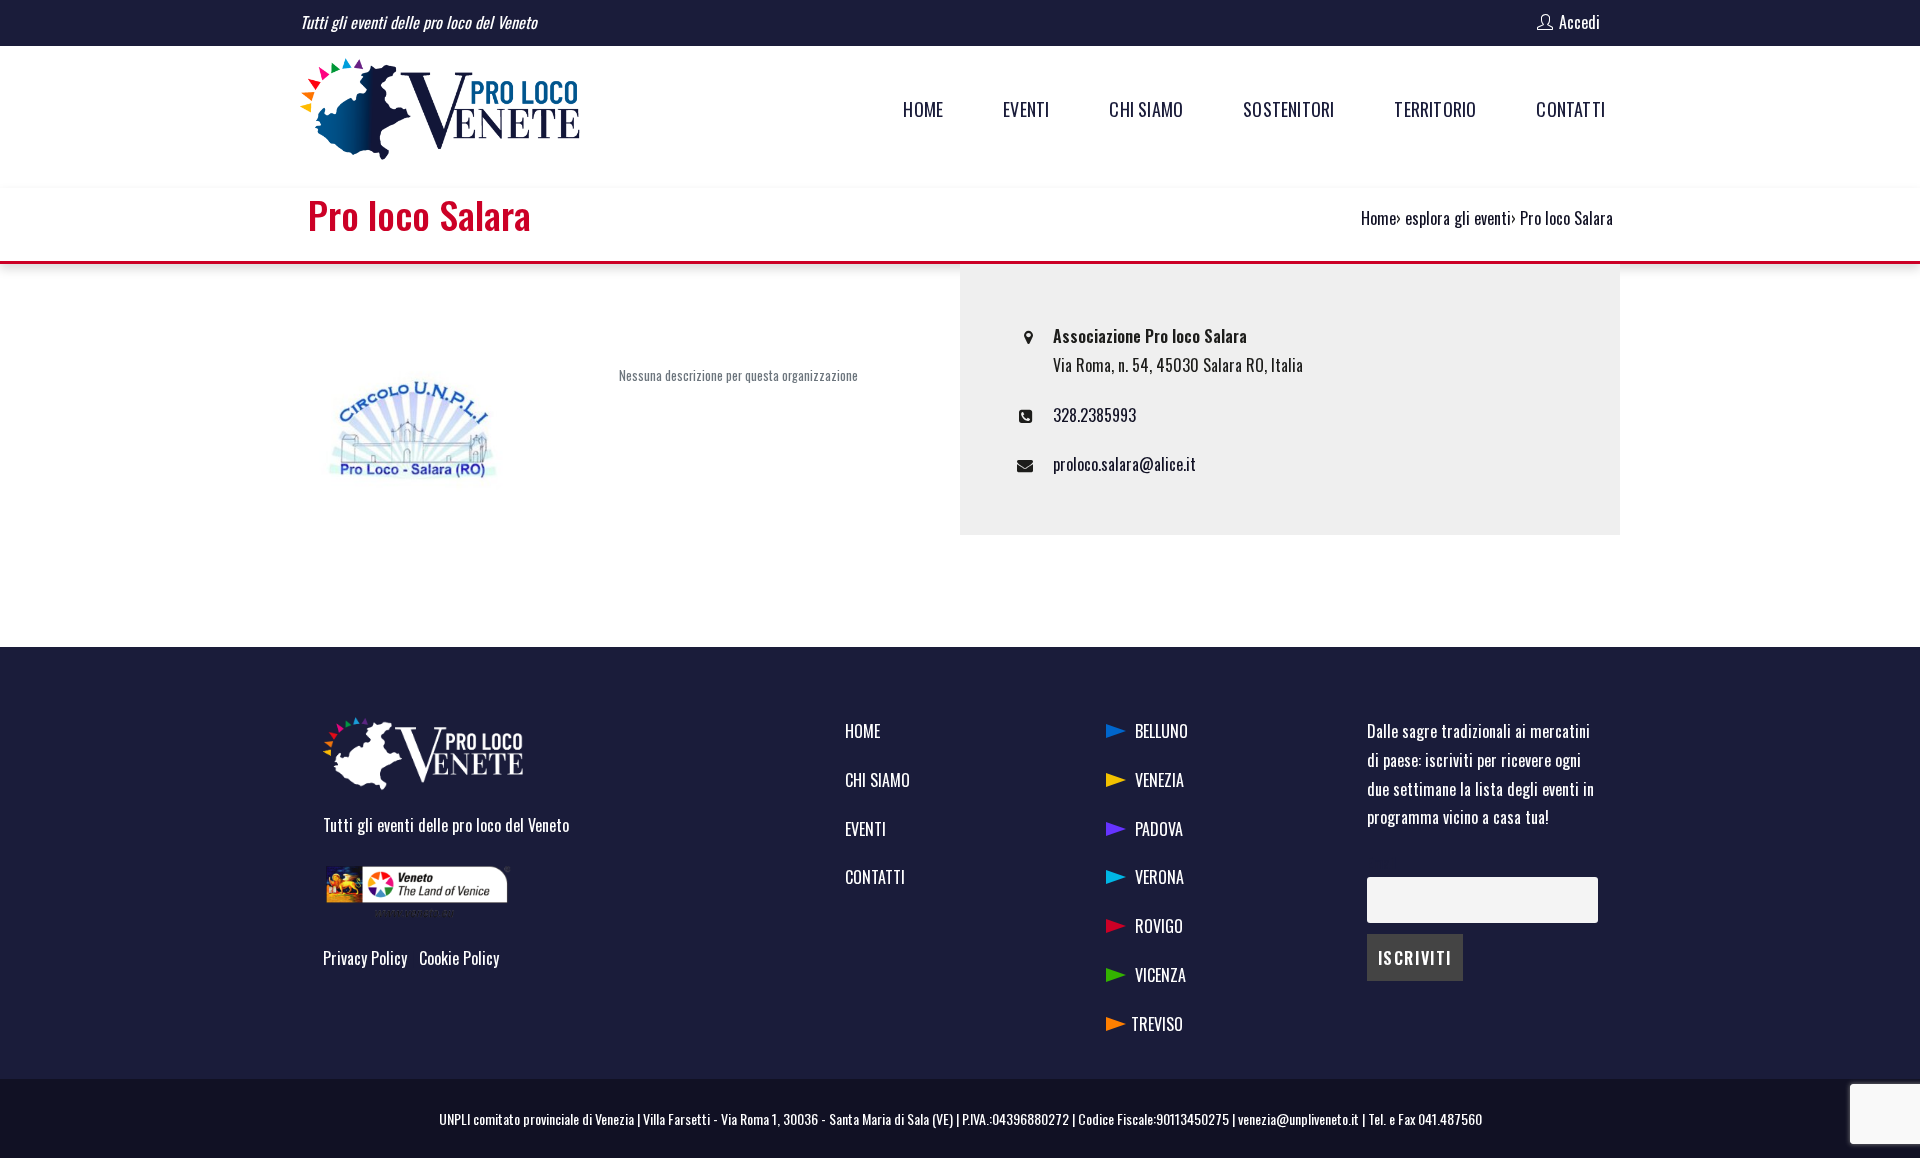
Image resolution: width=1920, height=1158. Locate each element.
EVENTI (865, 829)
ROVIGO (1159, 926)
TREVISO (1157, 1024)
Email (1381, 862)
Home (1378, 218)
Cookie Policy (459, 958)
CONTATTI (875, 877)
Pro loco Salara (1566, 218)
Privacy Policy (365, 958)
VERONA (1159, 877)
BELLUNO (1161, 731)
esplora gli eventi (1458, 218)
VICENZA (1160, 975)
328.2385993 (1094, 415)
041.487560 (1450, 1118)
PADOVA (1159, 829)
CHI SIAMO (877, 780)
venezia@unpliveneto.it (1298, 1118)
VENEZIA (1159, 780)
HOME (862, 731)
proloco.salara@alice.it (1124, 464)
